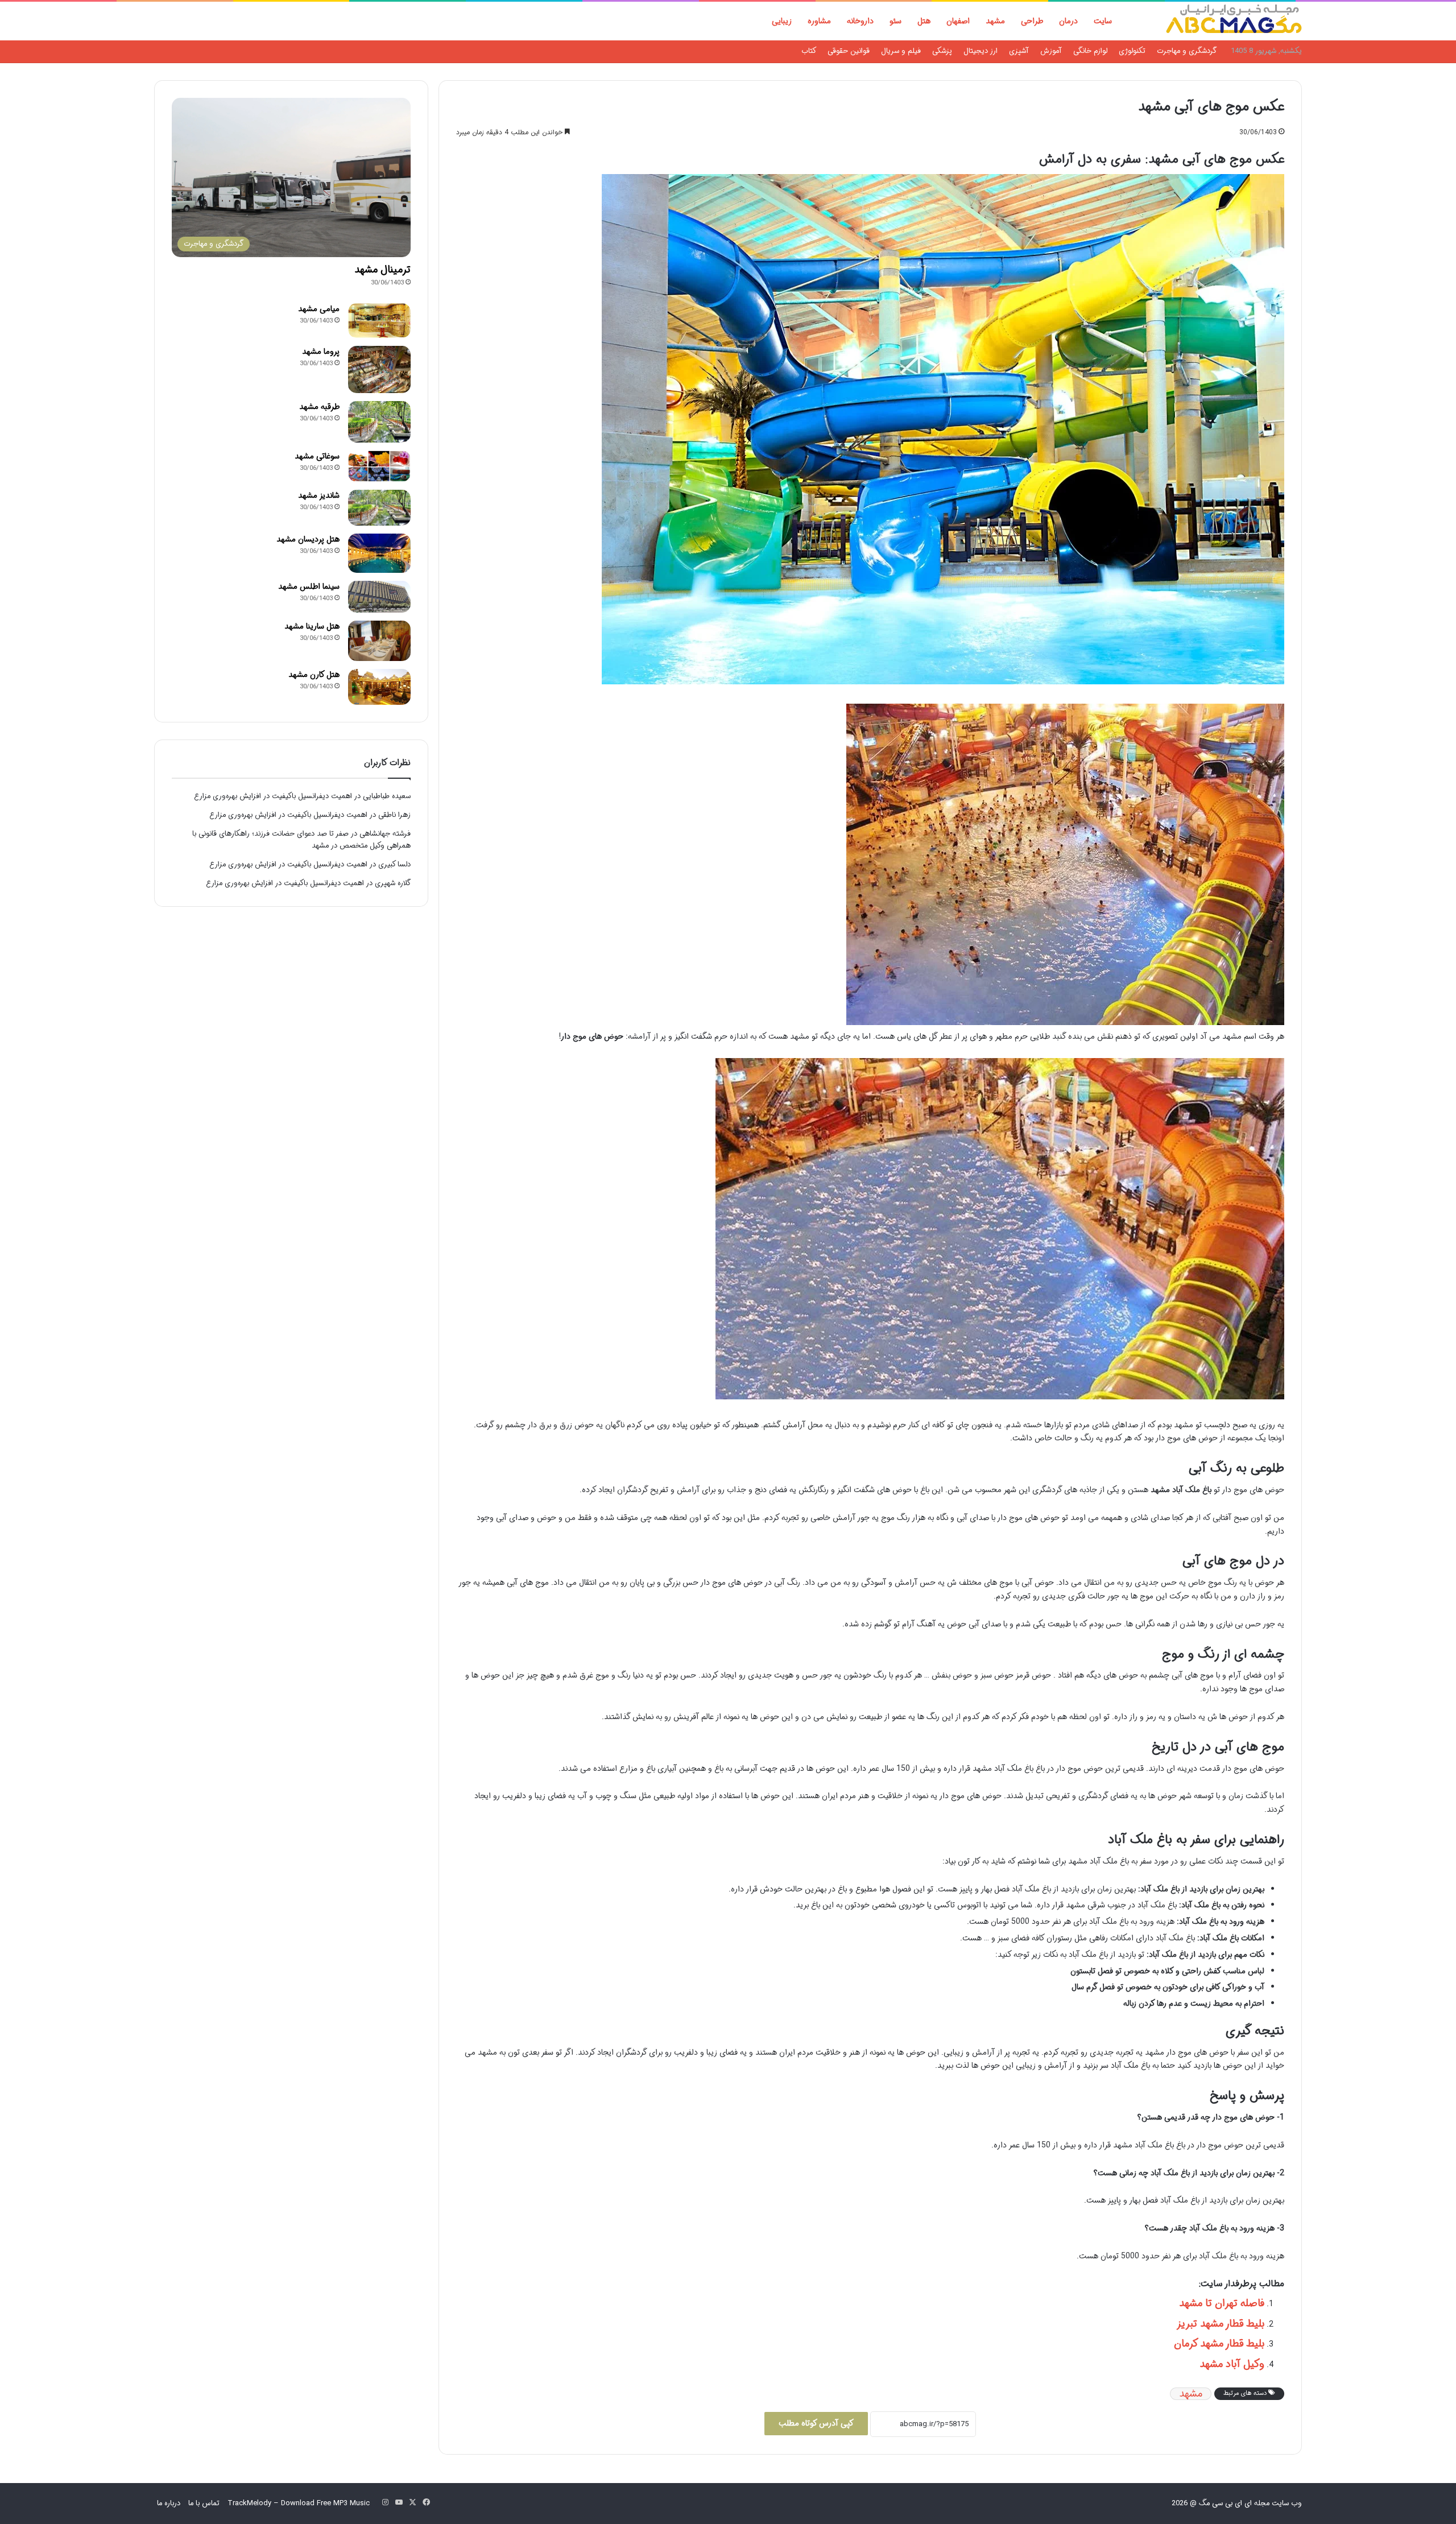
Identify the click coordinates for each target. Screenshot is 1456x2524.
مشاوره (819, 21)
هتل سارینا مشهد (312, 626)
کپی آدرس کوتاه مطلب (816, 2423)
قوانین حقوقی (849, 51)
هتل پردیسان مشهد (308, 539)
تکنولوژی (1132, 51)
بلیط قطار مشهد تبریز (1221, 2324)
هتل (924, 21)
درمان (1068, 21)
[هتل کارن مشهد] (379, 687)
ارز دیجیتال (981, 51)
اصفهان (958, 21)
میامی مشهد (319, 309)
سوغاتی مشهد (317, 456)
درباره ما (169, 2503)
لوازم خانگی (1090, 51)
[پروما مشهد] (379, 369)
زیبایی (782, 21)
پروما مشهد (321, 352)
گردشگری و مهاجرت (1187, 51)
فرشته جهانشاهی (385, 834)
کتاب (809, 51)
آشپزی (1019, 51)
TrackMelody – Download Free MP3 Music (299, 2503)
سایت (1103, 21)
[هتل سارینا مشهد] (379, 641)
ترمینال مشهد (382, 270)
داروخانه (860, 21)
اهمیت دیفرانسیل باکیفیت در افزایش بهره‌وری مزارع (273, 796)
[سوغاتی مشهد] (379, 466)
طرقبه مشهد (319, 407)
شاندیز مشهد (319, 495)
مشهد (995, 21)
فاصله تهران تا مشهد (1222, 2303)
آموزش (1051, 51)
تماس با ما (204, 2503)
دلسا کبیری (394, 864)
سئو (895, 21)
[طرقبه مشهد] (379, 422)
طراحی (1032, 21)
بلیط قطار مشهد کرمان (1219, 2344)
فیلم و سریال (901, 51)
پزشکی (942, 51)
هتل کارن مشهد (314, 675)
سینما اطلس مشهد (309, 586)
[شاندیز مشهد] (379, 508)
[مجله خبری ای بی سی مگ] (1234, 21)
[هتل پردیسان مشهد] (379, 553)
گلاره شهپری (393, 883)
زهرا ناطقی (394, 815)
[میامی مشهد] (379, 321)
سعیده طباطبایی (387, 796)
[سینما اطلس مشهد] (379, 597)
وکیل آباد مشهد (1232, 2364)
